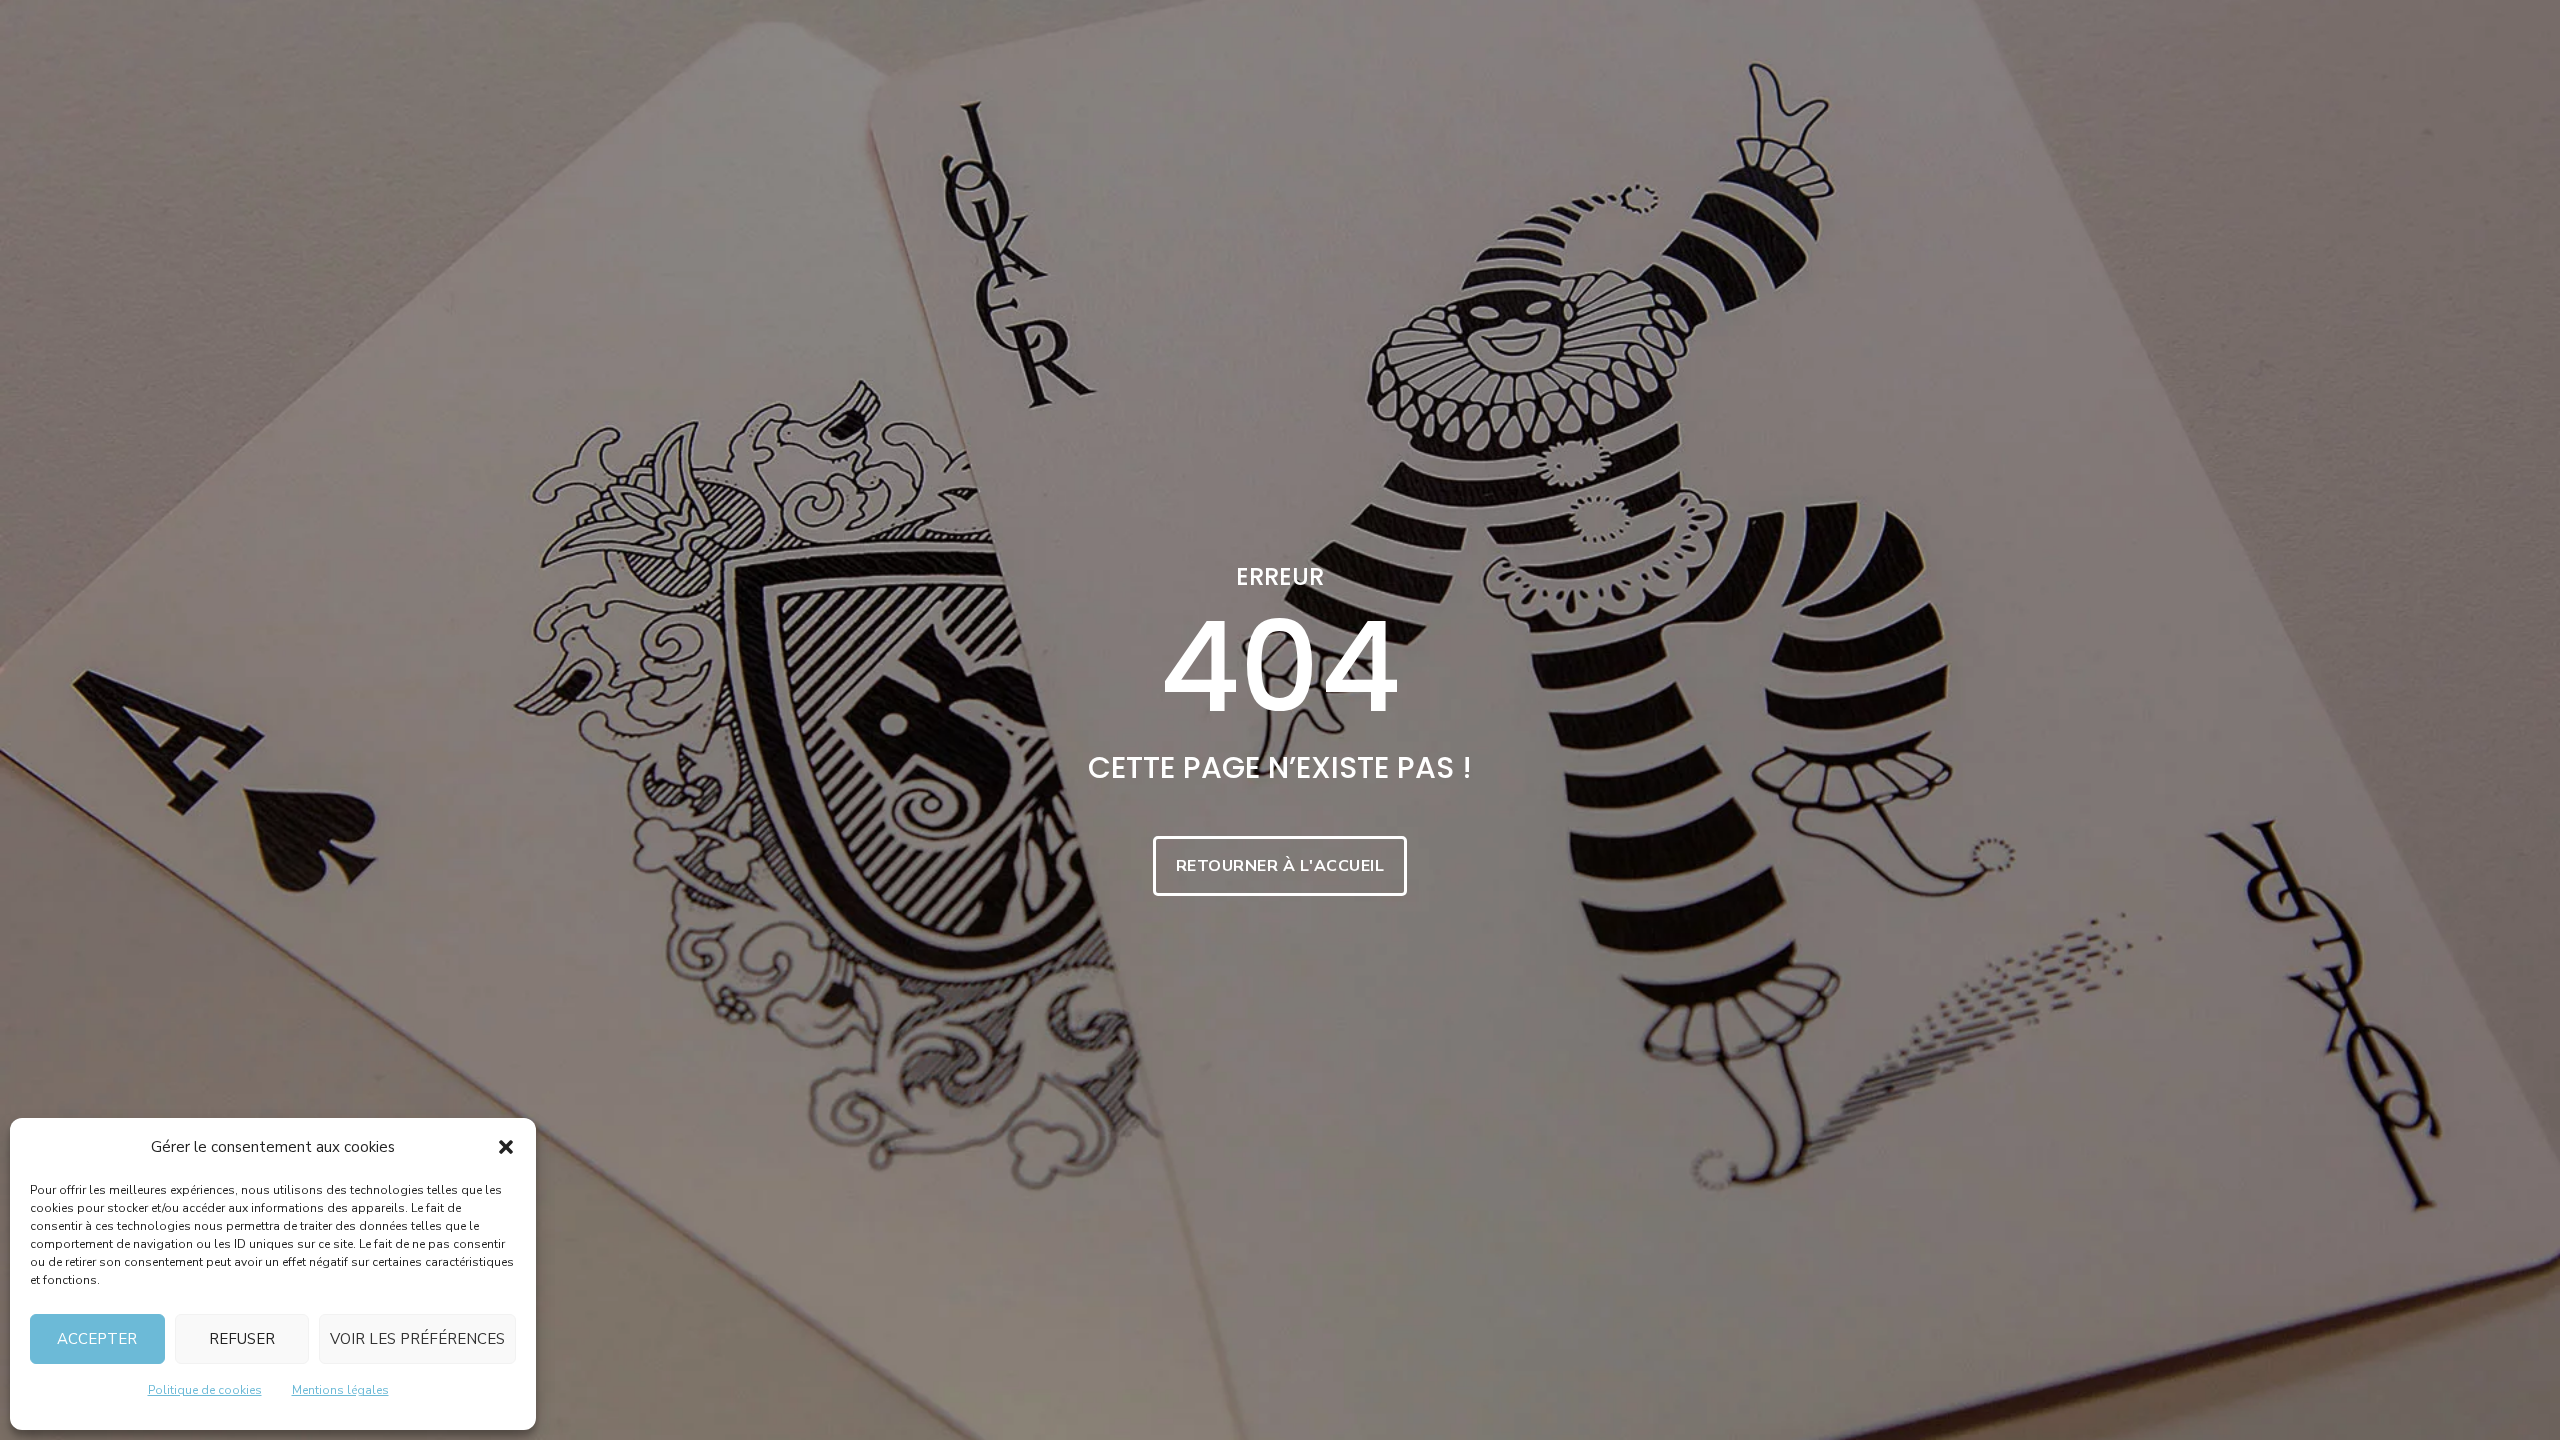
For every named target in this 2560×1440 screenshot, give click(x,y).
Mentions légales (340, 1390)
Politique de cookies (205, 1390)
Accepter (97, 1339)
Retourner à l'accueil (1280, 866)
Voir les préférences (417, 1339)
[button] (506, 1147)
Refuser (242, 1339)
